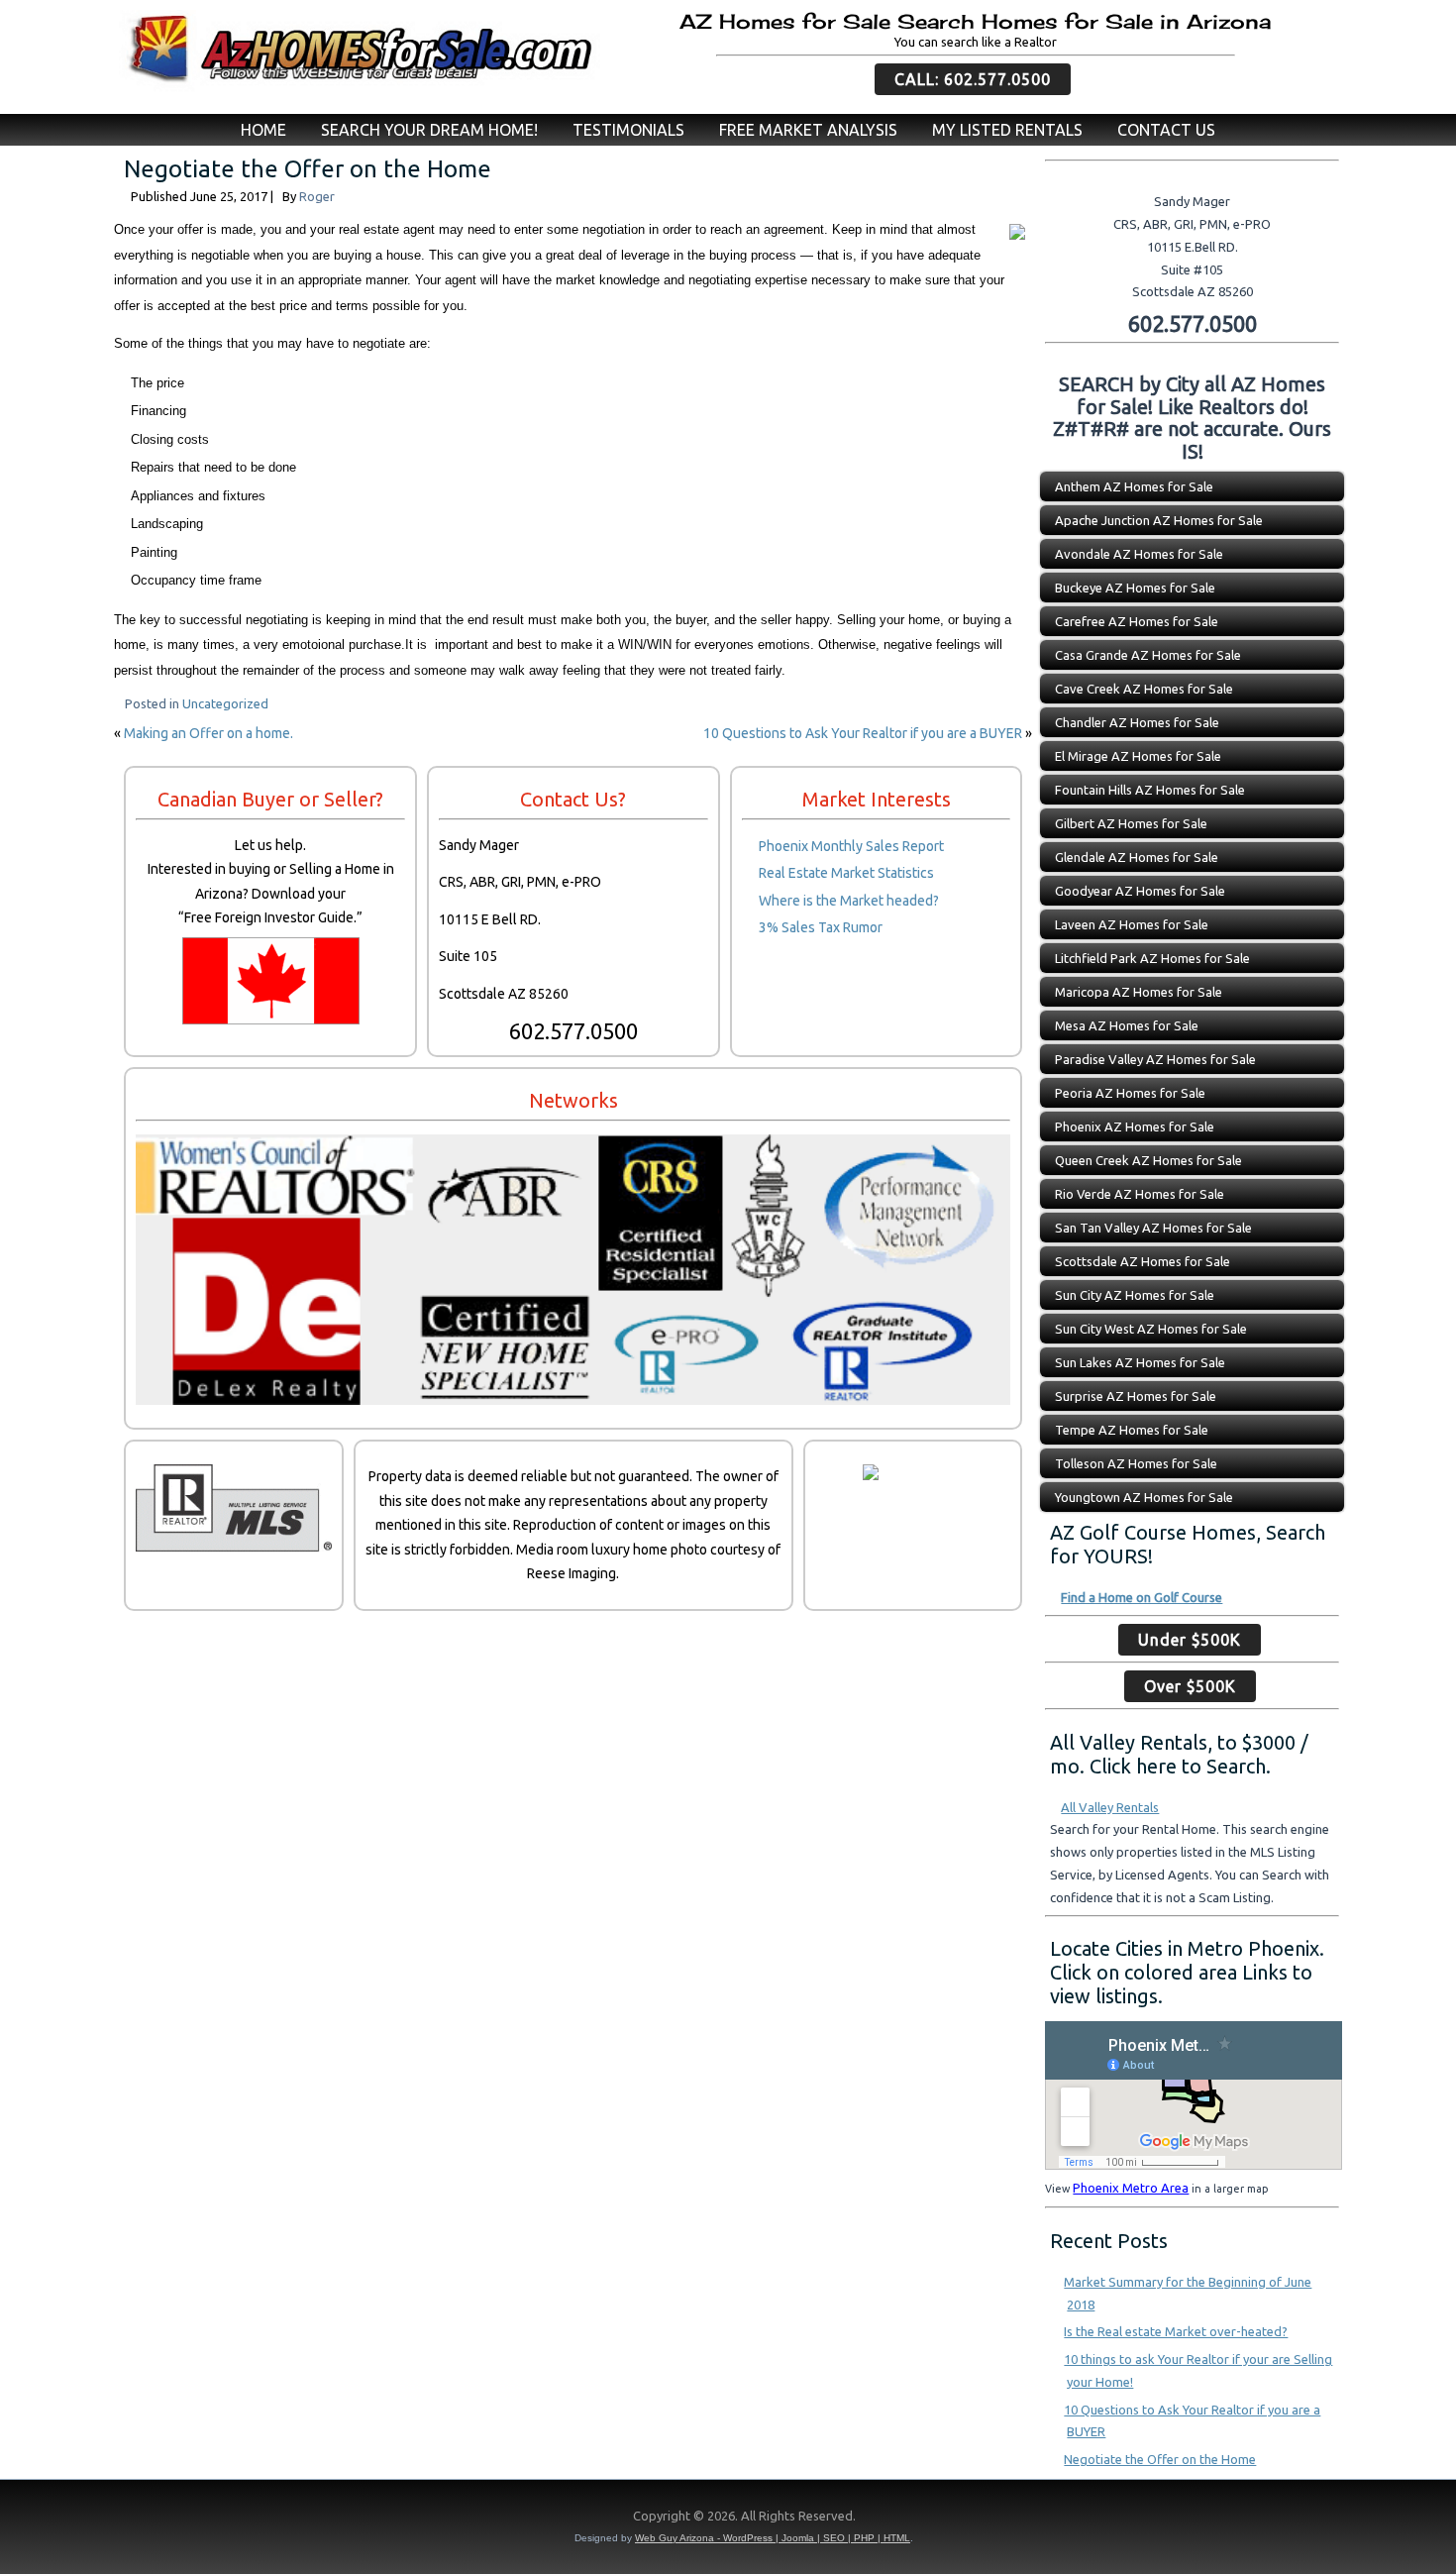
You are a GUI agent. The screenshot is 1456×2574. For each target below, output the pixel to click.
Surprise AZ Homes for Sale (1136, 1396)
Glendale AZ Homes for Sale (1137, 857)
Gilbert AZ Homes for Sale (1131, 823)
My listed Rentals (1007, 130)
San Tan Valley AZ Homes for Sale (1153, 1228)
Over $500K (1190, 1686)
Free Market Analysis (808, 130)
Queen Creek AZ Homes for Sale (1148, 1160)
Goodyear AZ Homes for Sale (1140, 891)
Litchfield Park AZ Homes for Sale (1152, 958)
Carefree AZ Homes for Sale (1137, 621)
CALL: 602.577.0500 (973, 79)
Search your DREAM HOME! (429, 130)
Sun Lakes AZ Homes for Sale (1140, 1362)
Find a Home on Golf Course (1142, 1597)
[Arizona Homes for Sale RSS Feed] (125, 2520)
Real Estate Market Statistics (846, 873)
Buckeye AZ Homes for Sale (1135, 588)
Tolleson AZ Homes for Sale (1136, 1463)
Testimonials (628, 130)
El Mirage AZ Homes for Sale (1138, 756)
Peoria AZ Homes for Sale (1130, 1093)
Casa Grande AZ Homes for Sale (1148, 655)
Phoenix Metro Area (1131, 2188)
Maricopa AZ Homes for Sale (1139, 992)
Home (263, 130)
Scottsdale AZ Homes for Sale (1143, 1261)
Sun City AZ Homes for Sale (1135, 1295)
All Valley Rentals (1110, 1807)
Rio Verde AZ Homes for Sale (1140, 1194)
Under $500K (1190, 1640)
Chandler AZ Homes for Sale (1137, 722)
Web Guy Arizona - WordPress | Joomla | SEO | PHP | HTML (773, 2538)
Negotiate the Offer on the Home (1160, 2459)
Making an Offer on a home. (208, 733)
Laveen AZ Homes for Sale (1132, 924)
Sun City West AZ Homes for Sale (1151, 1329)
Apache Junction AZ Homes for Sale (1159, 520)
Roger (317, 196)
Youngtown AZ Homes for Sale (1144, 1497)
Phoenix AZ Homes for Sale (1135, 1126)
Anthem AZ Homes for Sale (1134, 486)
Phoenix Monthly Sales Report (851, 846)
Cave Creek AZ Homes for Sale (1144, 689)
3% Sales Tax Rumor (821, 927)
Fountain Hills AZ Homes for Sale (1150, 790)
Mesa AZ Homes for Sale (1127, 1025)
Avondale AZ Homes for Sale (1139, 554)
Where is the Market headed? (849, 901)
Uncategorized (225, 703)
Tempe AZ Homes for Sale (1132, 1430)
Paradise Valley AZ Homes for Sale (1155, 1059)
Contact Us (1166, 130)
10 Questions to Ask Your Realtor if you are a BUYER (863, 733)
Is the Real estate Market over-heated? (1176, 2331)
